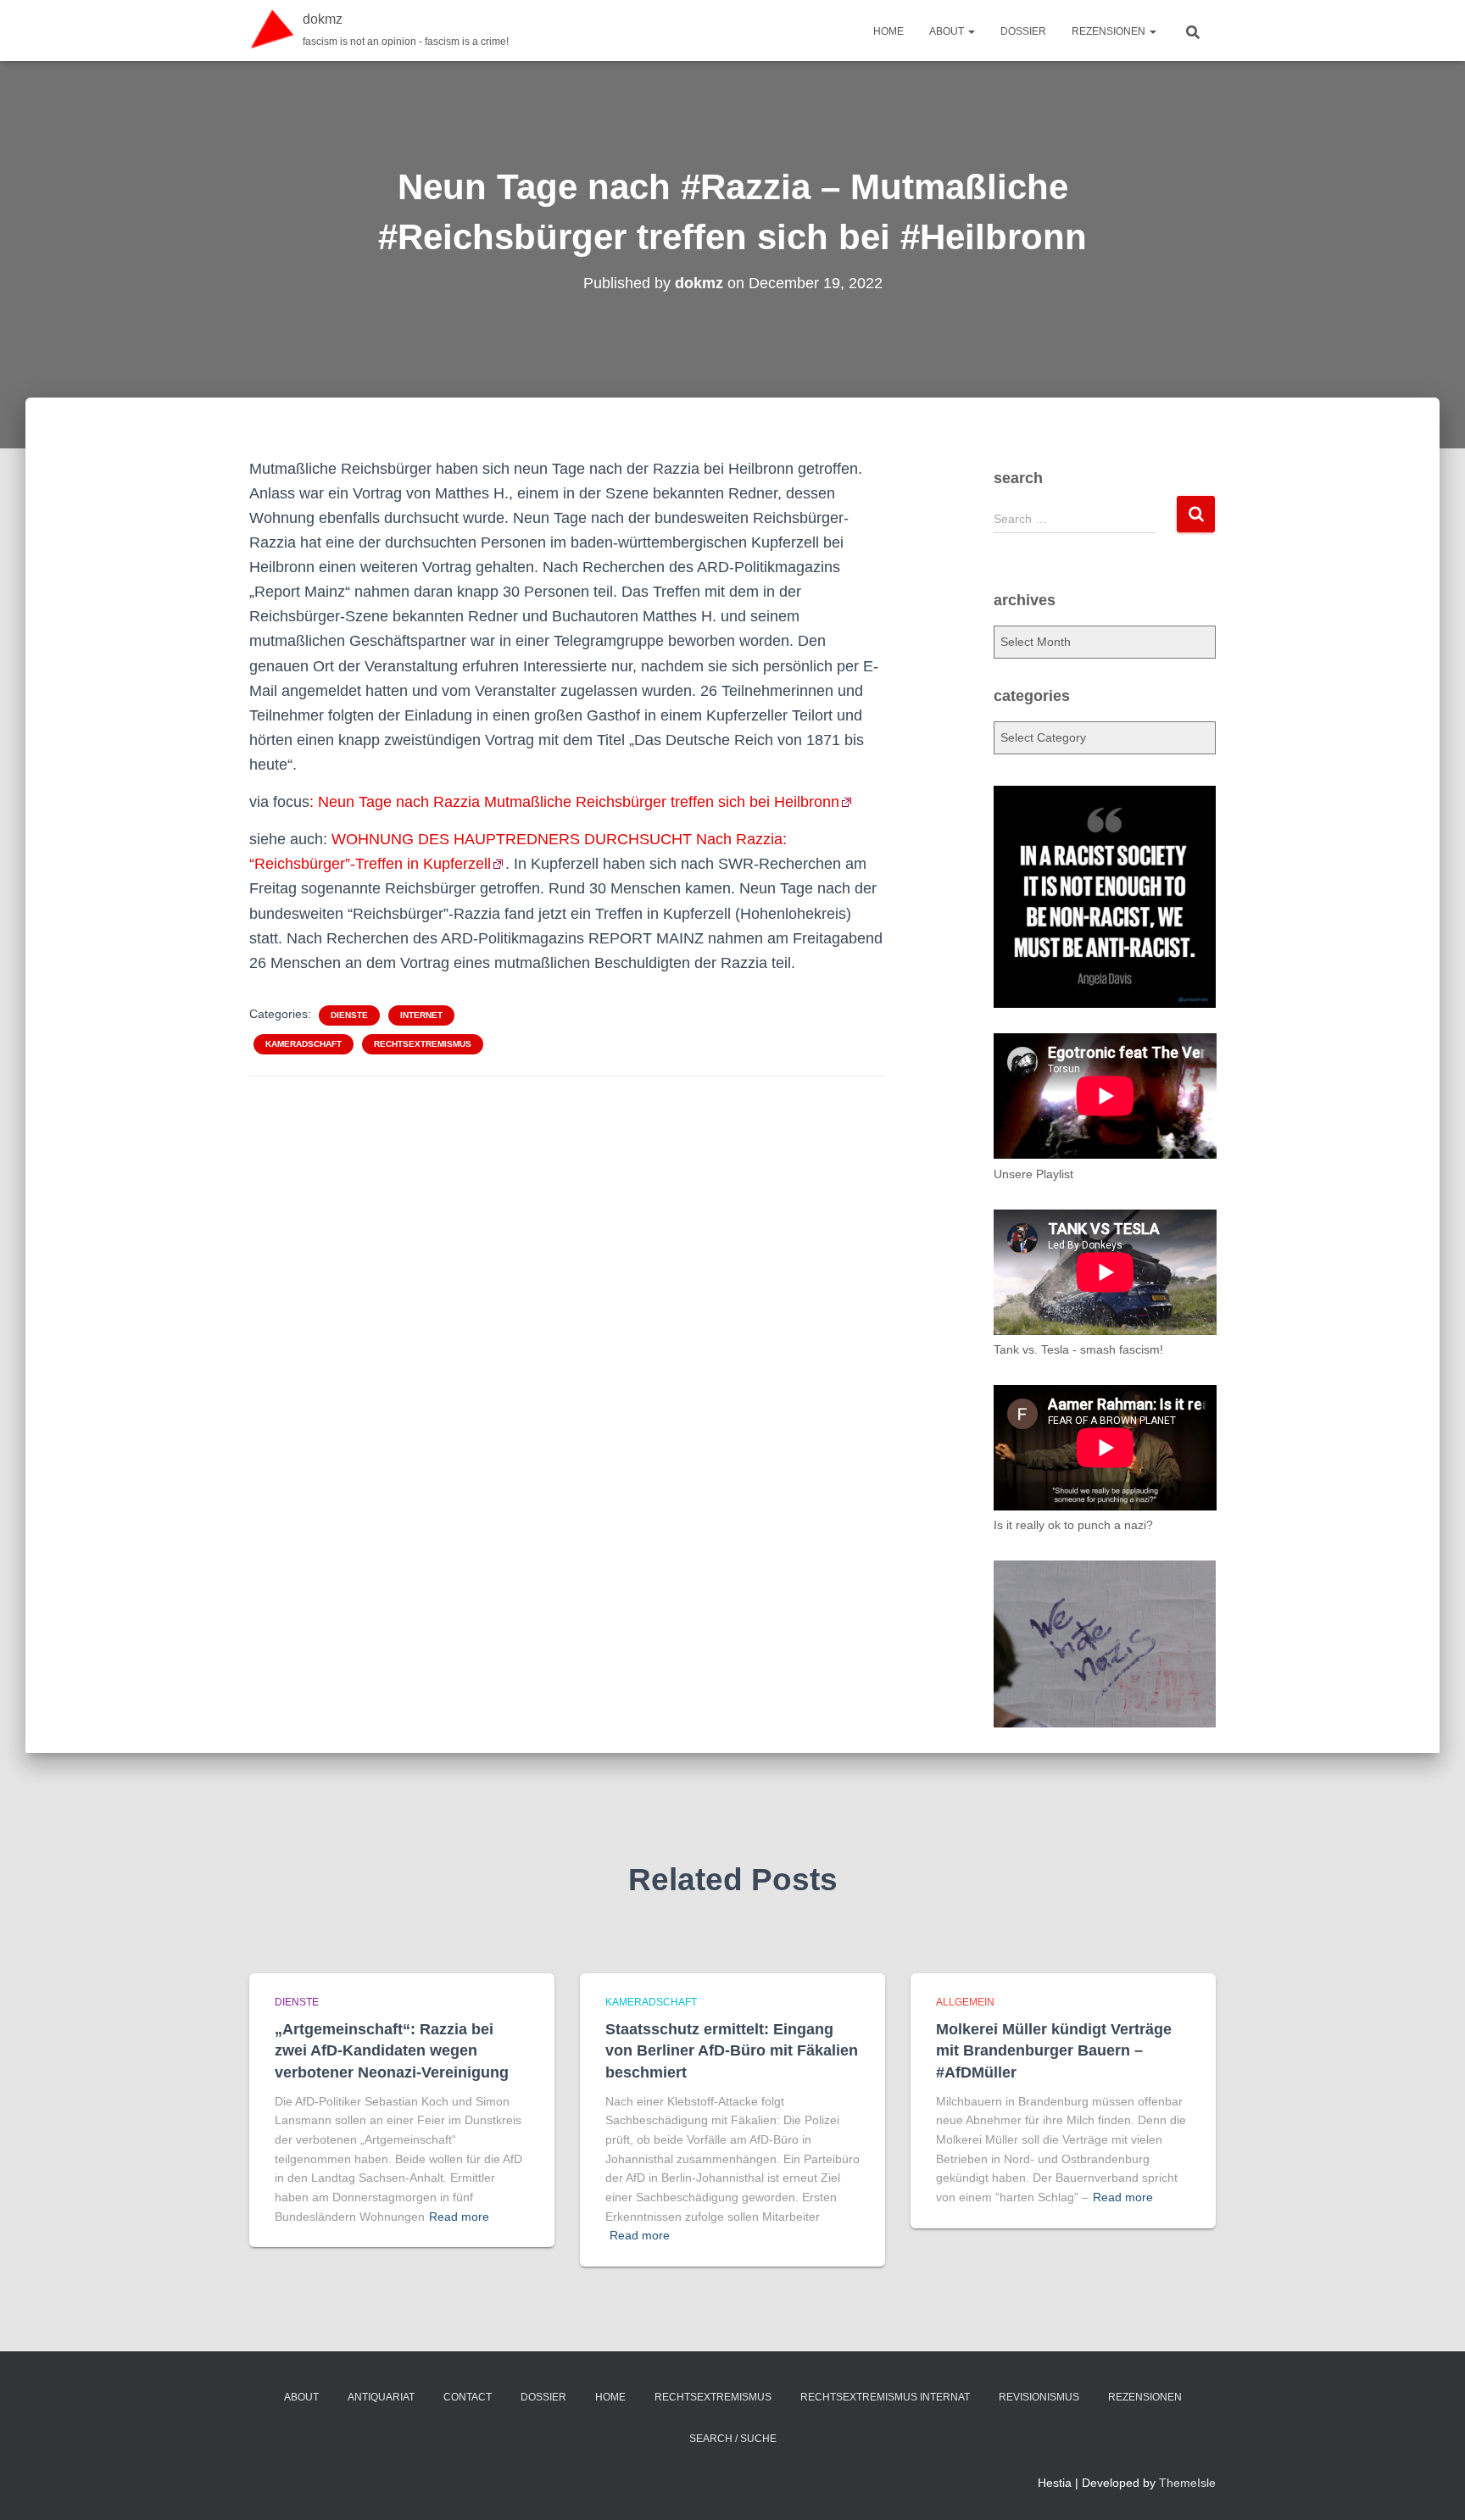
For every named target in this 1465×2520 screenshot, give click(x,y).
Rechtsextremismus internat (885, 2397)
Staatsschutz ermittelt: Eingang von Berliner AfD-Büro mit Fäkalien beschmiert (732, 2050)
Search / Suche (733, 2439)
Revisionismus (1039, 2397)
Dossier (1023, 31)
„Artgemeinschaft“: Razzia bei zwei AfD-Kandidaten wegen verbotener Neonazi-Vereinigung (392, 2050)
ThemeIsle (1187, 2483)
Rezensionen (1110, 31)
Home (888, 31)
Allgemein (965, 2002)
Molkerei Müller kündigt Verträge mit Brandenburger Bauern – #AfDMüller (1054, 2050)
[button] (971, 31)
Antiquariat (381, 2397)
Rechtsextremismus (423, 1044)
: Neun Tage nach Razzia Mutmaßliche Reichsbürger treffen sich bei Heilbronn (574, 802)
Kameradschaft (304, 1044)
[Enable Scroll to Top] (1432, 2486)
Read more (459, 2217)
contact (468, 2397)
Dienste (349, 1015)
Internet (421, 1015)
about (948, 31)
